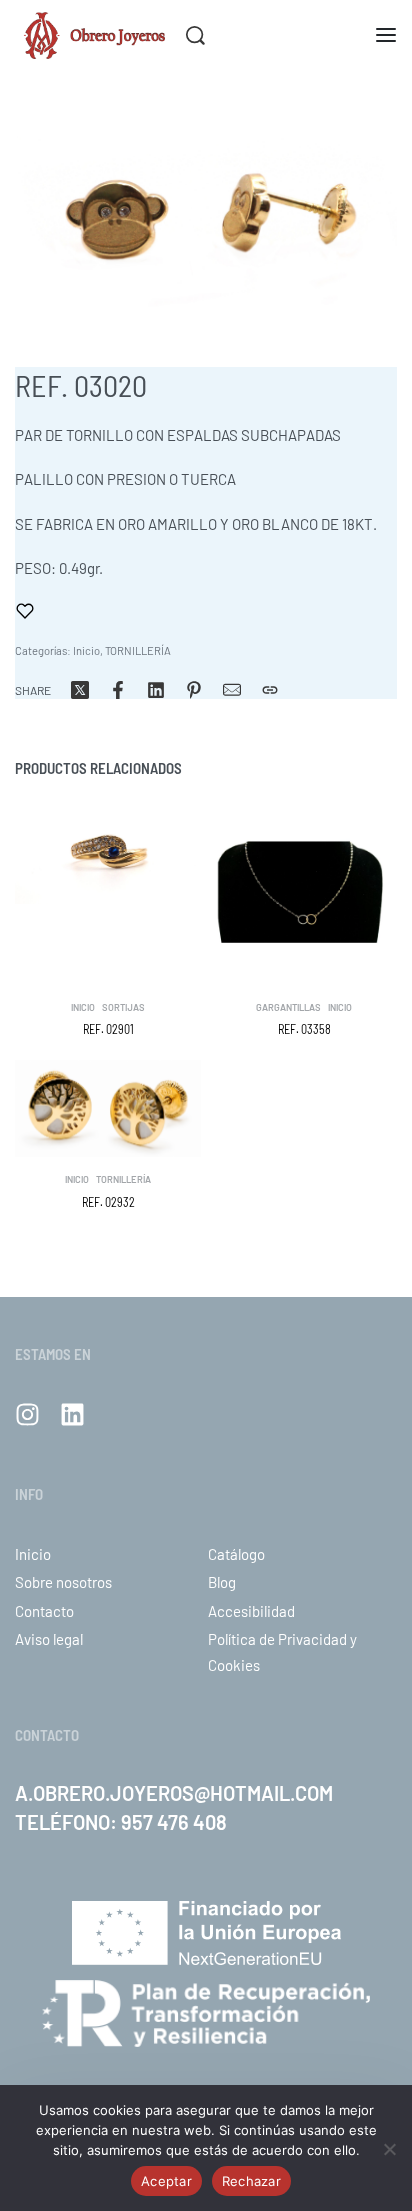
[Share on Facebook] (118, 690)
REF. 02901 (108, 1029)
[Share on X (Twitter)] (80, 690)
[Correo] (232, 690)
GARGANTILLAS (288, 1007)
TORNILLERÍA (138, 650)
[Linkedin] (72, 1414)
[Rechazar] (389, 2145)
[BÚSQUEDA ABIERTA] (195, 35)
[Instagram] (27, 1414)
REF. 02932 (108, 1202)
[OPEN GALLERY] (206, 210)
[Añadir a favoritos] (25, 611)
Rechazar (251, 2181)
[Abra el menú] (386, 35)
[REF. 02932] (108, 1108)
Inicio (86, 650)
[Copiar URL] (270, 690)
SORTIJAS (123, 1007)
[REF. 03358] (304, 892)
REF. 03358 (304, 1029)
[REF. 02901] (108, 851)
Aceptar (166, 2181)
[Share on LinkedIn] (156, 690)
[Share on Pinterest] (194, 690)
